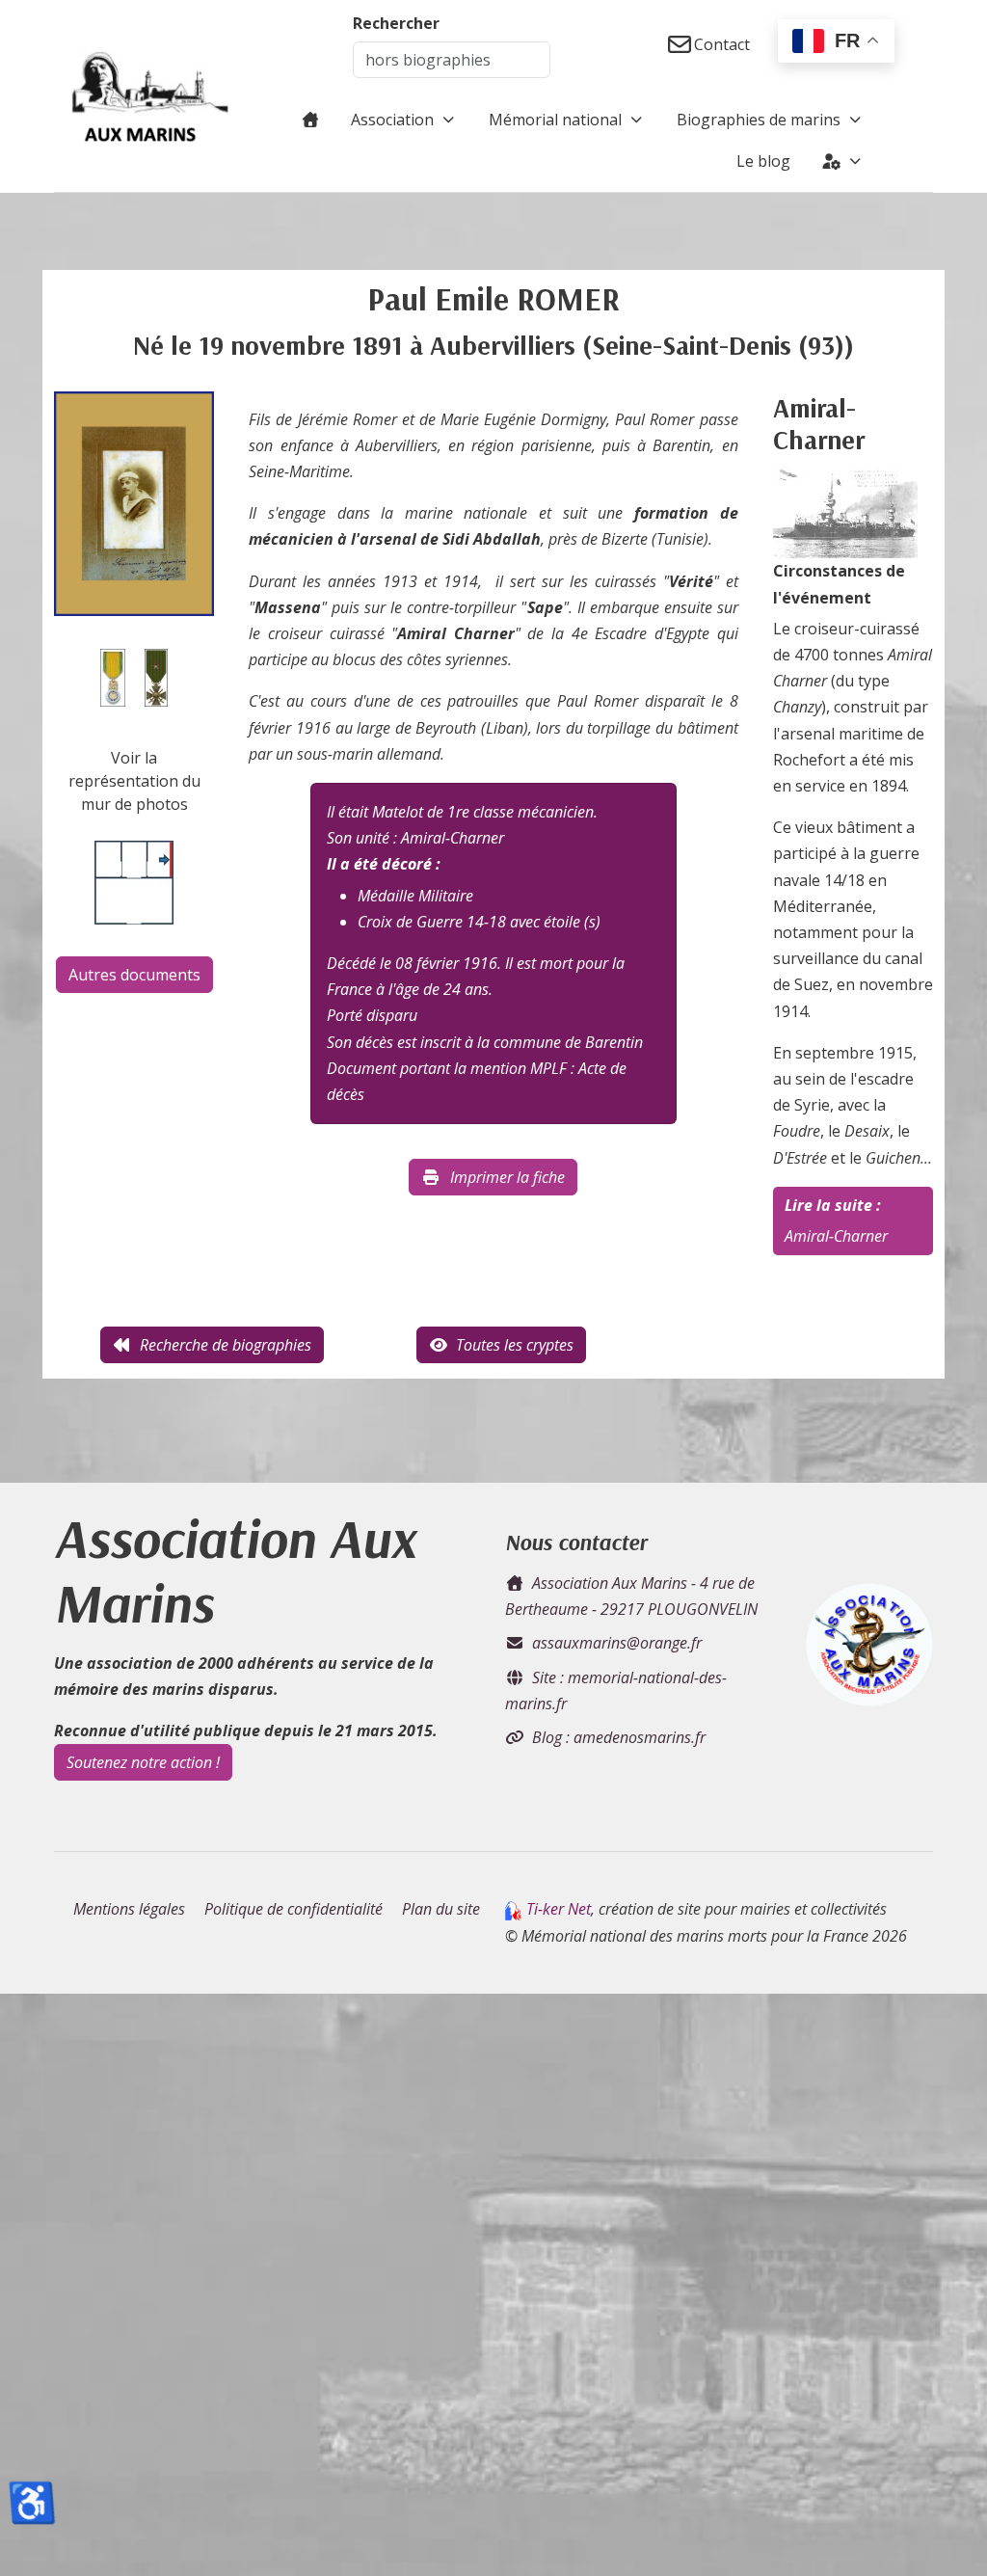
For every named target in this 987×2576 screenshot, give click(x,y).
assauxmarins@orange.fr (617, 1643)
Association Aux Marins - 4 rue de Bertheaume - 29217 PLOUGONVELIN (631, 1596)
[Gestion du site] (843, 161)
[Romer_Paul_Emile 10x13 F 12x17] (134, 502)
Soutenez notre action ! (143, 1762)
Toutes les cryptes (515, 1345)
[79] (845, 511)
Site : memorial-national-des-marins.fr (616, 1690)
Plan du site (441, 1909)
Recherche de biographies (226, 1345)
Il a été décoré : (384, 864)
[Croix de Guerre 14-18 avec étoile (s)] (156, 676)
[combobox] (452, 60)
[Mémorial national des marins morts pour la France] (150, 96)
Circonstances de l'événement (839, 584)
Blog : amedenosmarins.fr (619, 1737)
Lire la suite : (833, 1205)
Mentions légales (129, 1909)
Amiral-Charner (836, 1236)
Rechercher (396, 23)
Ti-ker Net (559, 1909)
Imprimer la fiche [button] (507, 1177)
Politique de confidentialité (293, 1909)
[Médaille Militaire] (113, 676)
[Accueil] (310, 120)
